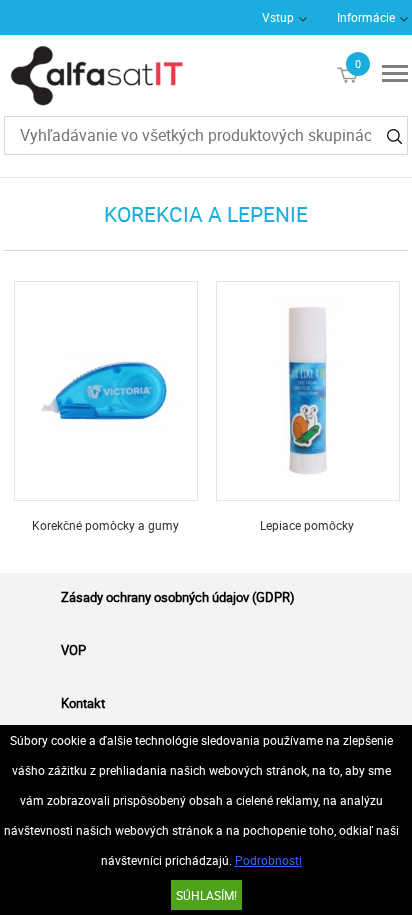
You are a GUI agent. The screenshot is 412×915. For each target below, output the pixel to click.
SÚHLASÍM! (206, 895)
